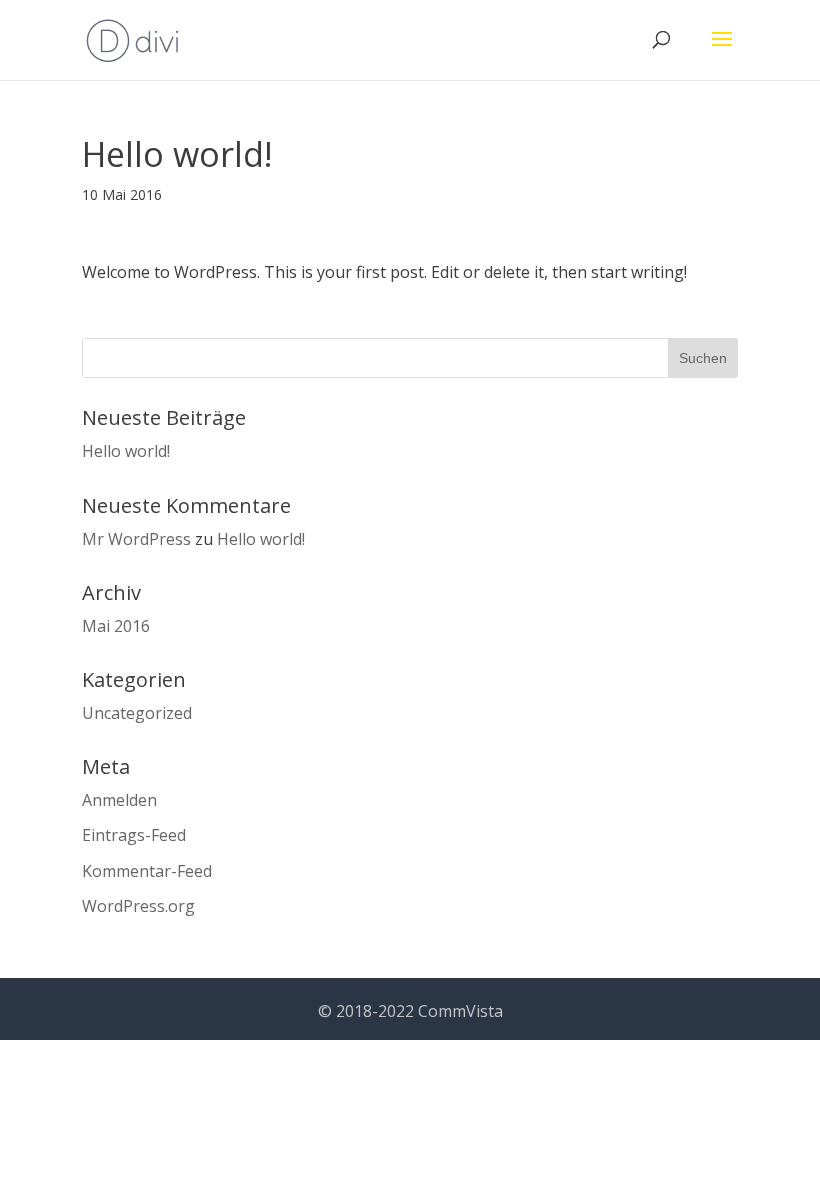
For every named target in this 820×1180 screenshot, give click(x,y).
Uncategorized (137, 713)
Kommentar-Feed (147, 871)
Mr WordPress (136, 539)
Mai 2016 (116, 626)
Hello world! (126, 451)
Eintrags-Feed (134, 835)
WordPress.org (138, 906)
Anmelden (119, 800)
